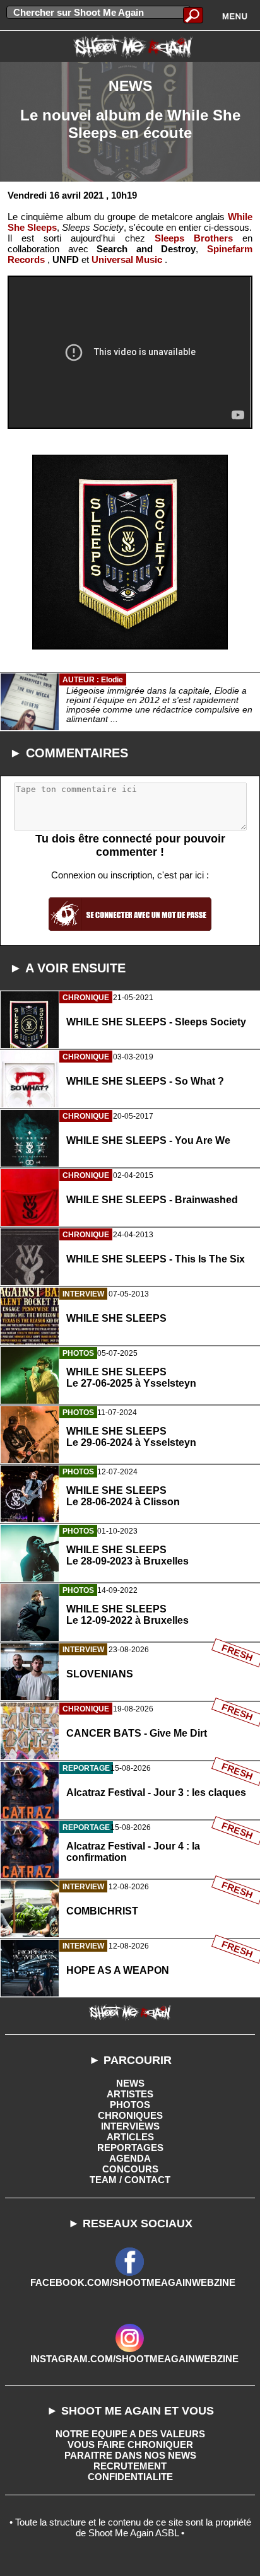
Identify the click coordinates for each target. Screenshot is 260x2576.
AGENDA (130, 2158)
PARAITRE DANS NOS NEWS (130, 2455)
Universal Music (127, 259)
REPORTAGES (130, 2148)
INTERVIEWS (130, 2126)
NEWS (130, 2083)
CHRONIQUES (130, 2115)
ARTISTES (130, 2094)
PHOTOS (130, 2105)
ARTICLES (130, 2137)
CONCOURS (130, 2169)
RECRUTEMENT (130, 2466)
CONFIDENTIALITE (130, 2477)
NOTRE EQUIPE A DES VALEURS (130, 2434)
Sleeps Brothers (194, 238)
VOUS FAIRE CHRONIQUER (130, 2445)
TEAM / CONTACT (130, 2180)
